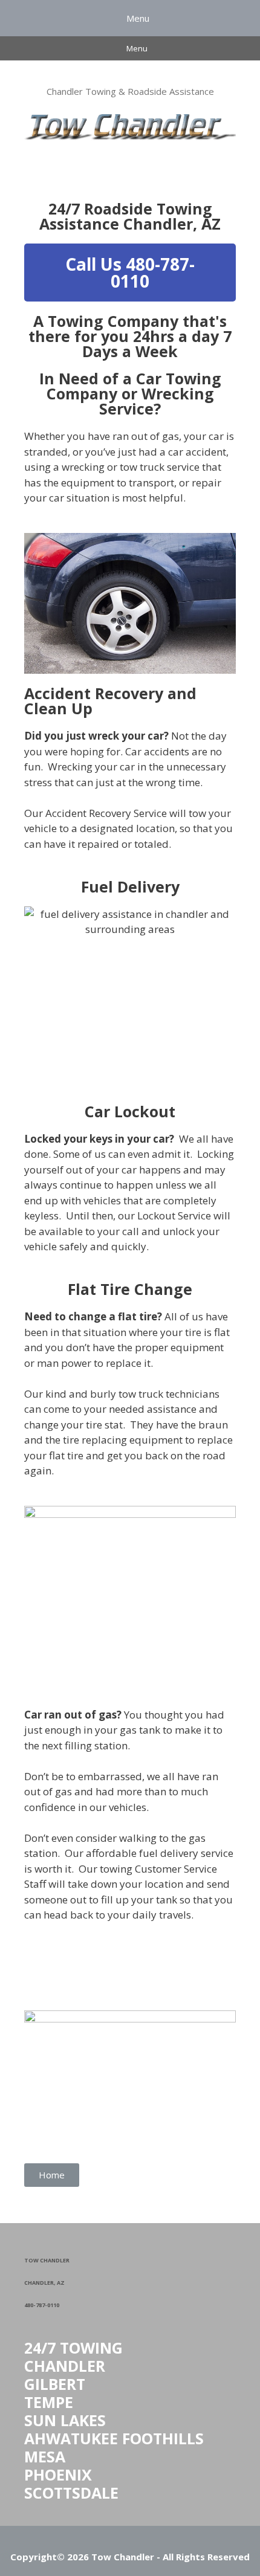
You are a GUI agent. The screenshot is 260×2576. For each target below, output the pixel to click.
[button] (130, 273)
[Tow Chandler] (130, 125)
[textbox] (130, 2281)
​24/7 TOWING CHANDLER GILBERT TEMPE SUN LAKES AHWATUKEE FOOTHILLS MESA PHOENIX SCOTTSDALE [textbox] (114, 2420)
